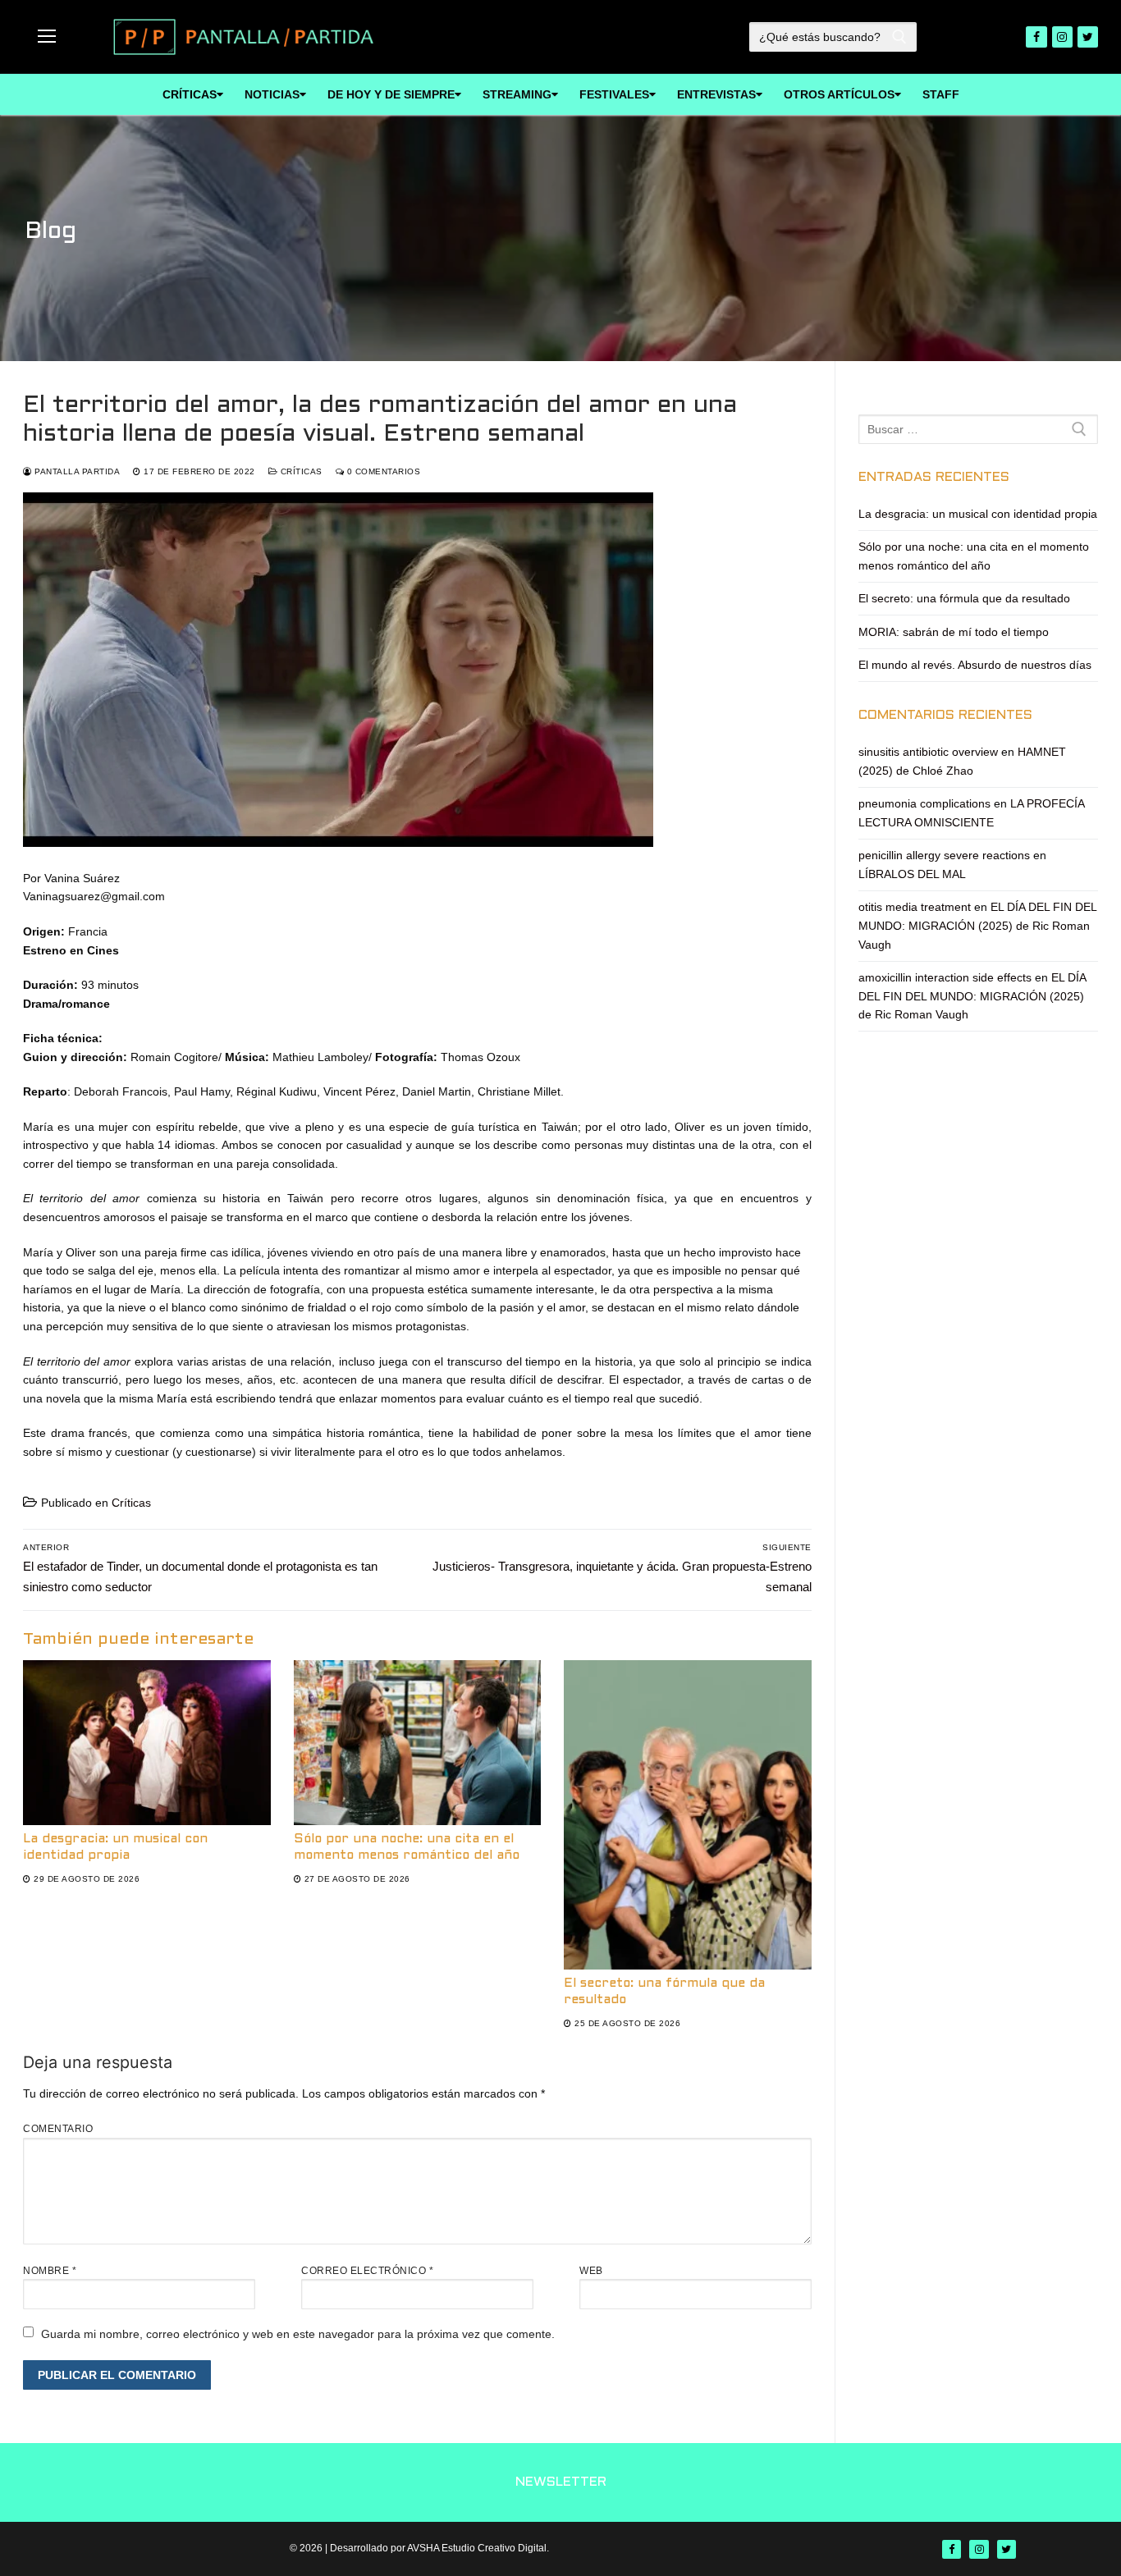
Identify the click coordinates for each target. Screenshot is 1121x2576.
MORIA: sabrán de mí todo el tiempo (954, 632)
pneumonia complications (924, 803)
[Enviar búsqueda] (899, 37)
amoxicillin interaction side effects (945, 977)
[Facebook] (1036, 37)
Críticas (300, 471)
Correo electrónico (367, 2271)
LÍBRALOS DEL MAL (912, 874)
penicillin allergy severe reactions (944, 855)
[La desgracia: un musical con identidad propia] (147, 1743)
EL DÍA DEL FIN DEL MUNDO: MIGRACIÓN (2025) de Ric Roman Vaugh (977, 925)
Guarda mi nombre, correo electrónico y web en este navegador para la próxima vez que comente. (298, 2334)
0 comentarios (382, 471)
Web (591, 2271)
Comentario (58, 2129)
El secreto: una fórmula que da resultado (964, 598)
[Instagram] (1062, 37)
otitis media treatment (915, 907)
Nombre (50, 2271)
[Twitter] (1088, 37)
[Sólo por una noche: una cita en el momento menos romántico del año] (418, 1743)
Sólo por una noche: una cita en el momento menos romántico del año (974, 556)
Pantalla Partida (76, 471)
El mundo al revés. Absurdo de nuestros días (975, 665)
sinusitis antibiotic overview (928, 752)
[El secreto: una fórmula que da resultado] (688, 1815)
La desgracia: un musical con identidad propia (978, 514)
